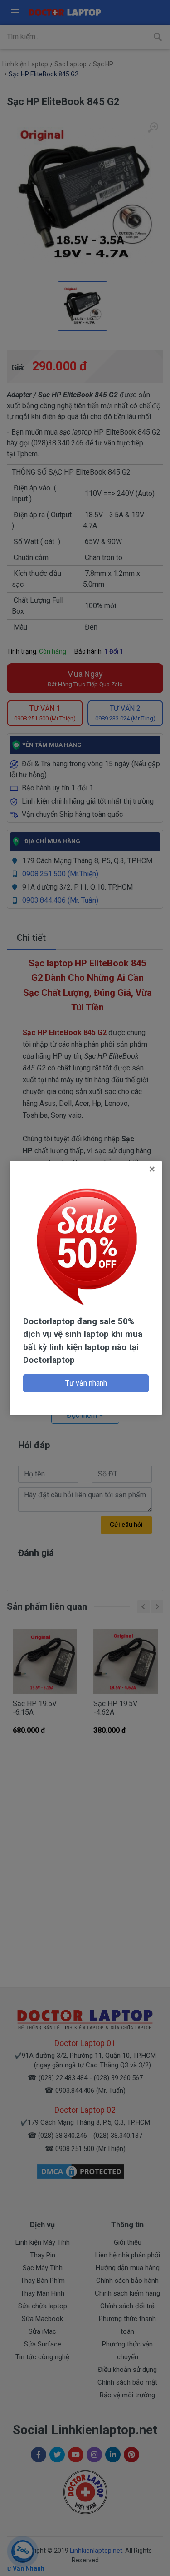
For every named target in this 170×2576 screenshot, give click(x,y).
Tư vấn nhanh (86, 1383)
